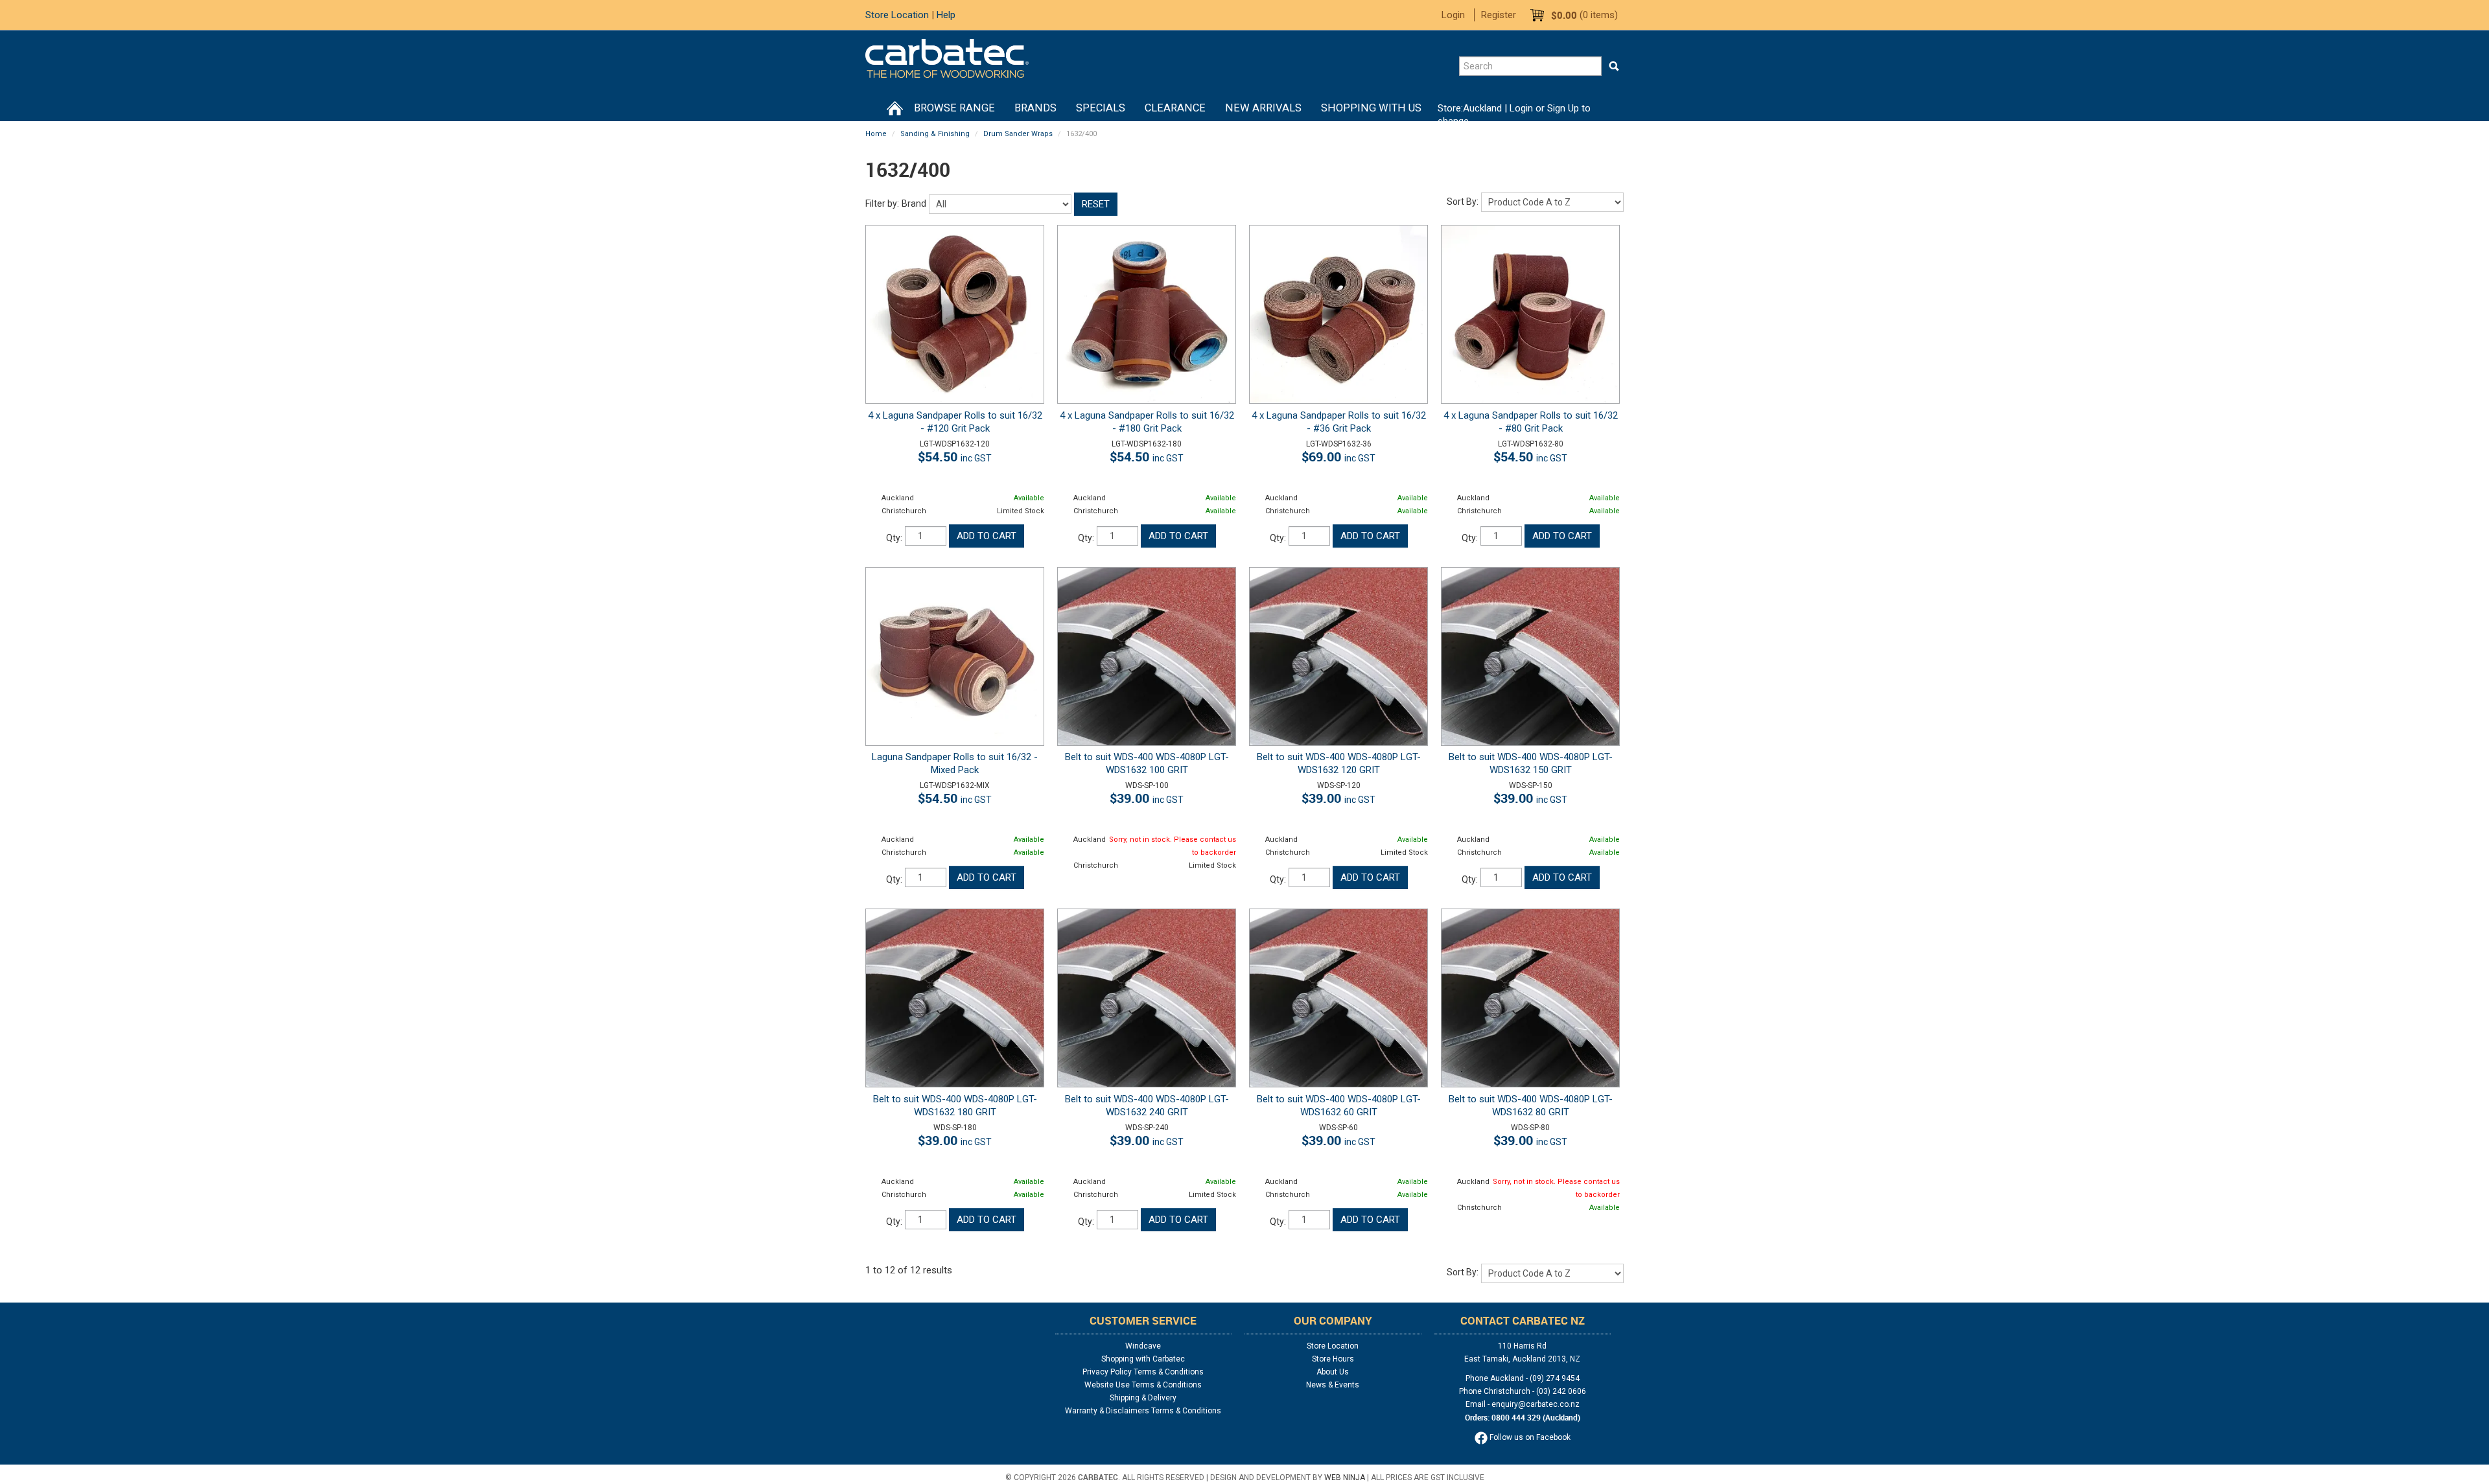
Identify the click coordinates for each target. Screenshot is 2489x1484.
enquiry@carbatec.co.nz (1536, 1404)
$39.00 (1147, 798)
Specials (1101, 108)
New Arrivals (1263, 108)
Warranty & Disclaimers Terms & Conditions (1143, 1411)
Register (1499, 15)
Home (894, 108)
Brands (1035, 108)
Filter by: (882, 203)
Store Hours (1333, 1359)
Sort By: (1463, 202)
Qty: (894, 538)
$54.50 (955, 457)
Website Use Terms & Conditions (1143, 1385)
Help (946, 15)
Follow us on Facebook (1529, 1437)
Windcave (1143, 1346)
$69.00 (1338, 457)
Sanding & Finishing (935, 134)
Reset (1096, 204)
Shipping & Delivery (1143, 1398)
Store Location (897, 15)
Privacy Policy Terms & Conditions (1143, 1372)
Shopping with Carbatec (1143, 1359)
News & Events (1333, 1385)
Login (1453, 15)
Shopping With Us (1371, 108)
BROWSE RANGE (954, 108)
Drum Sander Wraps (1018, 134)
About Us (1333, 1372)
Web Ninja (1345, 1478)
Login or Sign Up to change (1514, 115)
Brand (914, 203)
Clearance (1175, 108)
